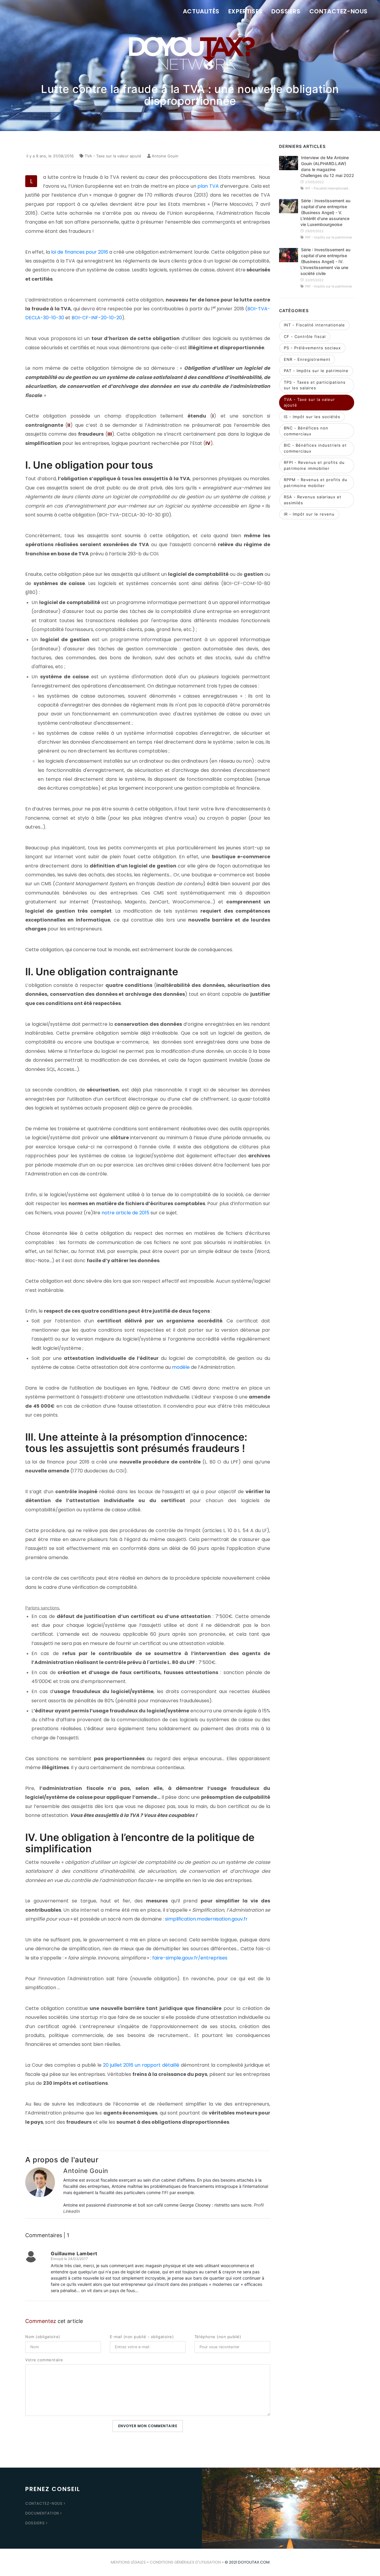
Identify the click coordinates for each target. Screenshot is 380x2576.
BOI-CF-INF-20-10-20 (97, 318)
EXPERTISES (245, 11)
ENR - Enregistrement (307, 359)
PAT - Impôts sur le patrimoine (316, 371)
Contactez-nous (44, 2503)
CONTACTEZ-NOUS (338, 11)
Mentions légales (128, 2562)
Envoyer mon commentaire (148, 2426)
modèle (181, 1367)
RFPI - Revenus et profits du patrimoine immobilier (314, 465)
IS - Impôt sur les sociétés (312, 417)
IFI (166, 2192)
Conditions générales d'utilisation (185, 2562)
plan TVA (209, 186)
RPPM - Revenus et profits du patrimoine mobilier (316, 483)
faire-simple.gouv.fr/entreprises (190, 1958)
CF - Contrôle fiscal (305, 336)
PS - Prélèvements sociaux (312, 348)
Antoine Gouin (165, 156)
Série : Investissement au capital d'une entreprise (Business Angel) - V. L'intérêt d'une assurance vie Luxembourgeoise (325, 212)
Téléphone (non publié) (218, 2337)
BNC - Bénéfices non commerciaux (306, 431)
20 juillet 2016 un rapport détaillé (141, 2065)
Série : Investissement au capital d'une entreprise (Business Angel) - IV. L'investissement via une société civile (325, 261)
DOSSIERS (286, 11)
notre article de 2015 (125, 1213)
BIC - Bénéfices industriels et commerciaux (315, 448)
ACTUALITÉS (201, 11)
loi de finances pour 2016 (79, 252)
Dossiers (35, 2523)
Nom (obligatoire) (43, 2337)
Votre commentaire (44, 2360)
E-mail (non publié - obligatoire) (142, 2337)
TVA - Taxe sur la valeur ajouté (113, 156)
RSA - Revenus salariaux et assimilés (313, 500)
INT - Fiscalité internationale (314, 325)
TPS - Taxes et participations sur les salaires (315, 385)
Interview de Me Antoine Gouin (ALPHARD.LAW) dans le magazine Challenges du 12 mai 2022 (327, 166)
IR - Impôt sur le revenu (309, 514)
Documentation (42, 2513)
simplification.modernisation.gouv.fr (206, 1919)
